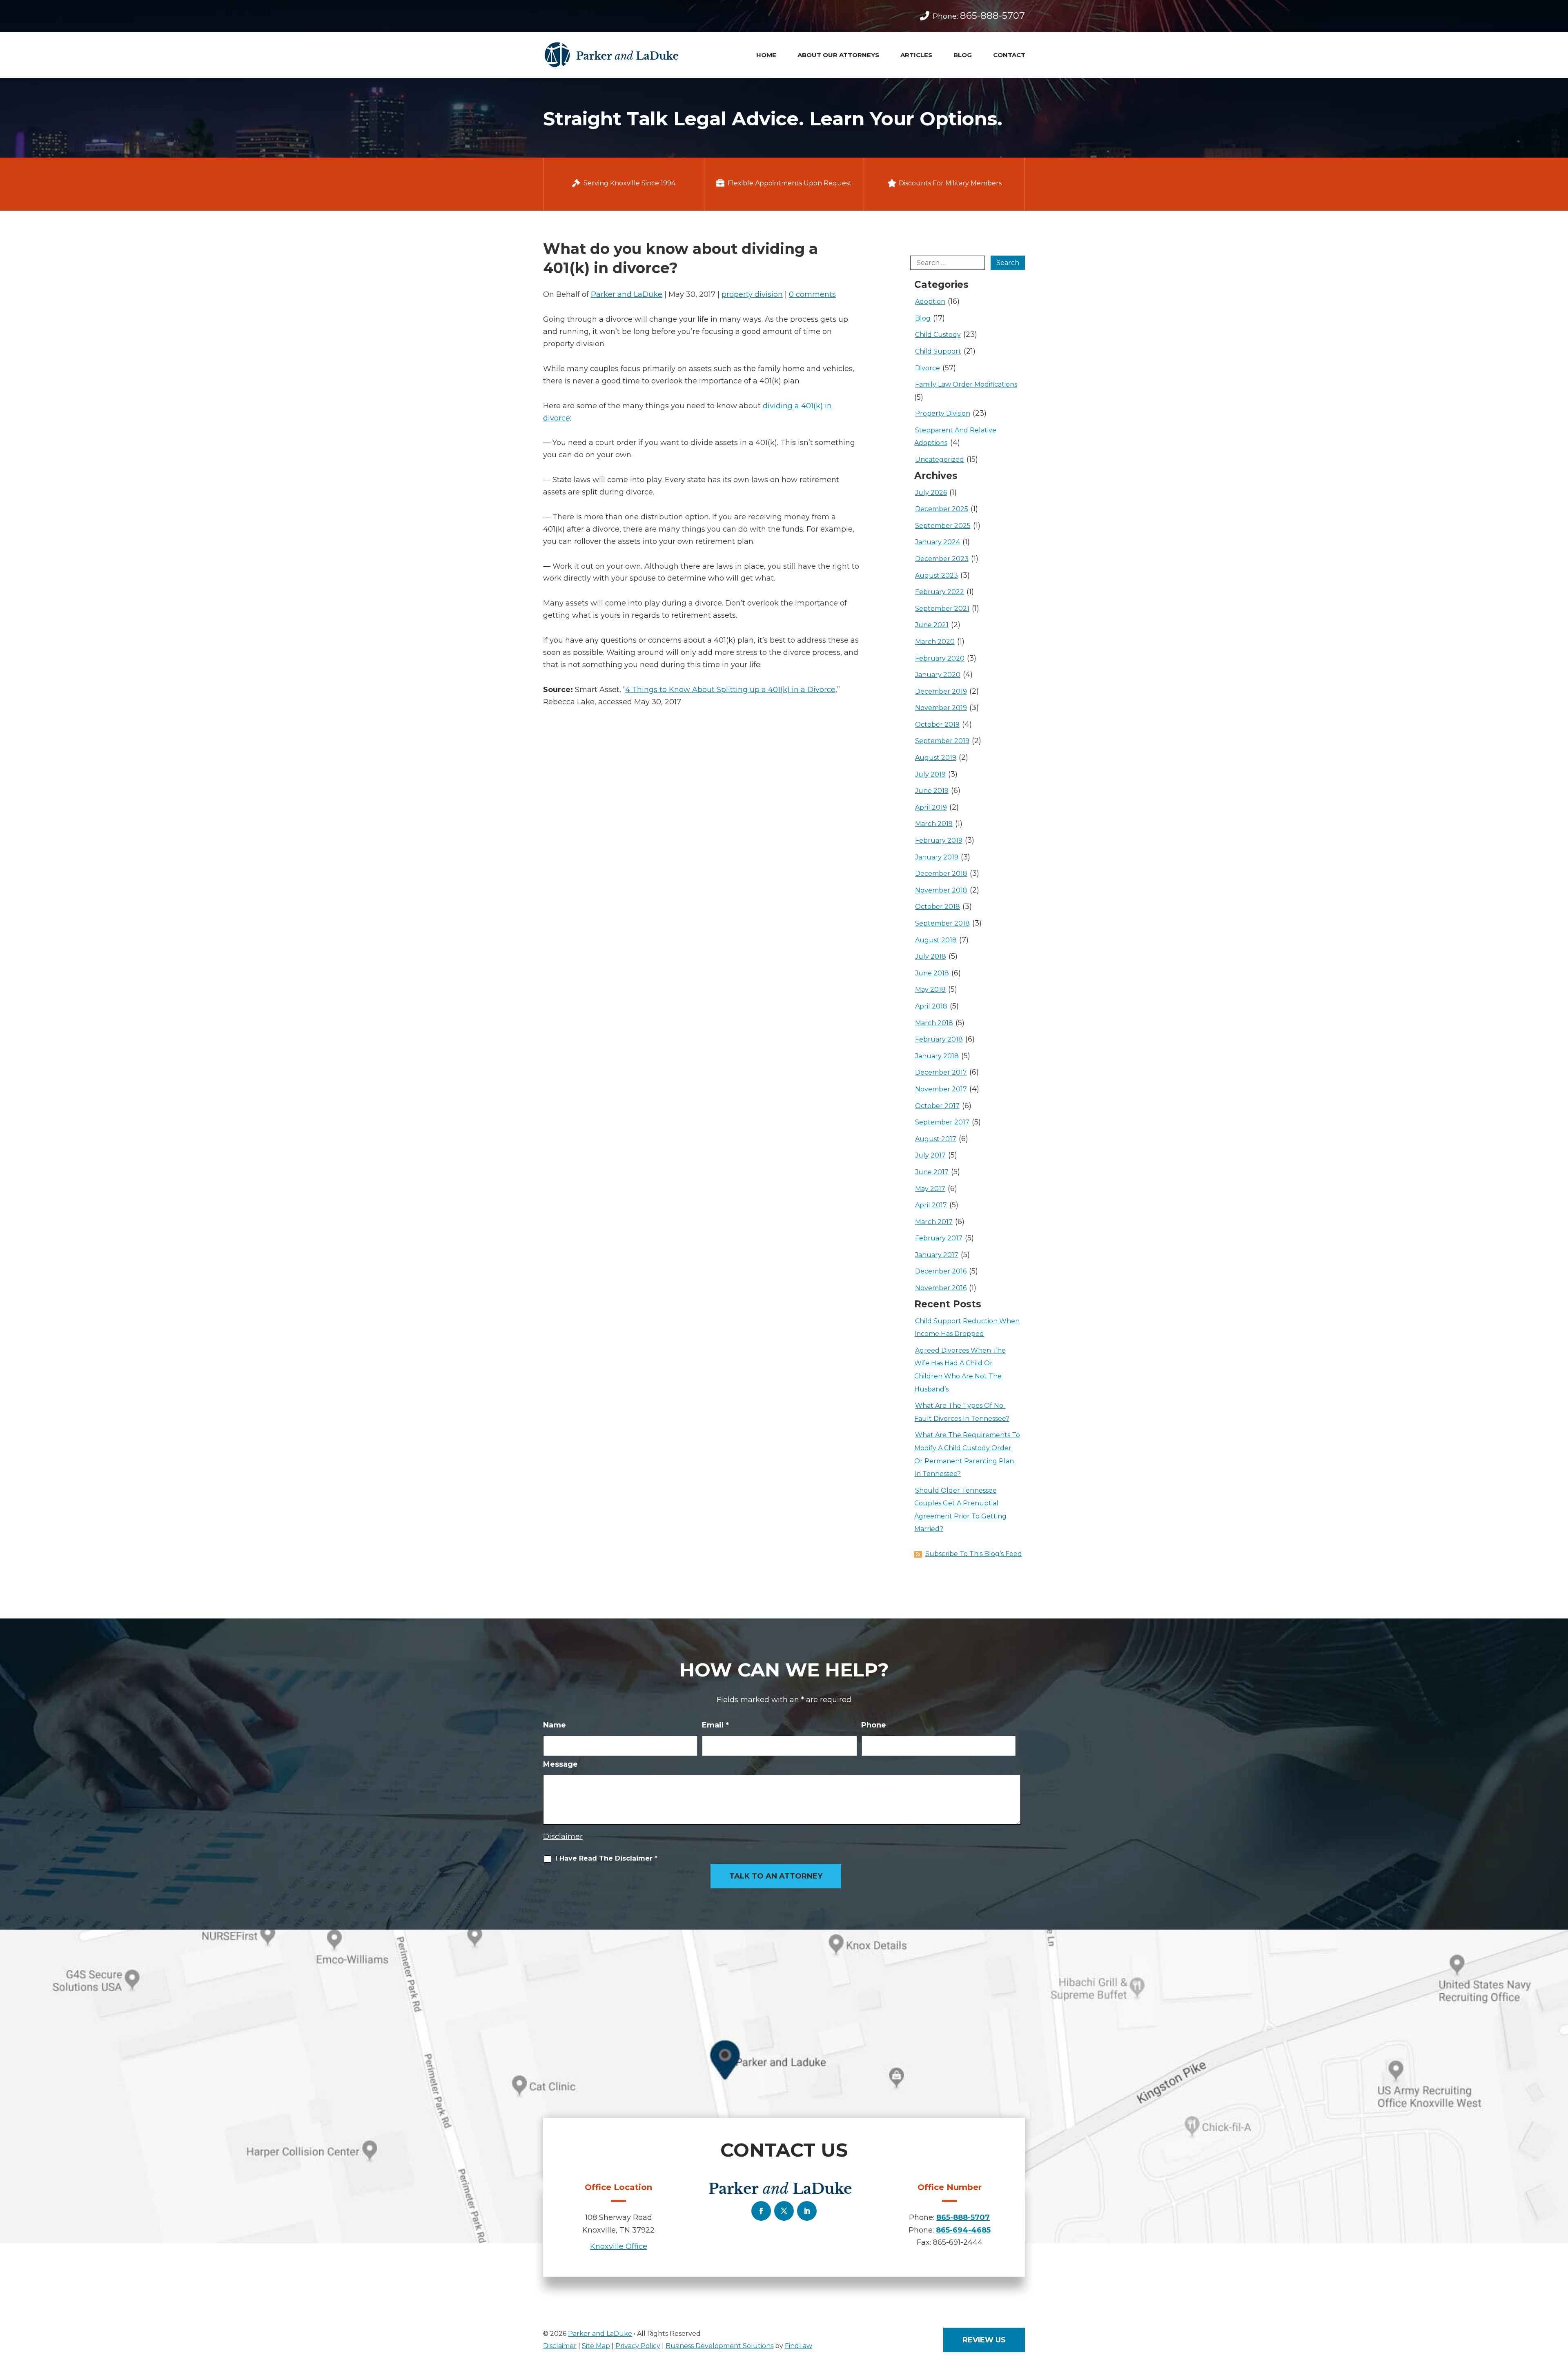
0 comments (812, 294)
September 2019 (942, 741)
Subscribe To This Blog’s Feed (974, 1554)
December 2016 (941, 1271)
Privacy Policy (638, 2346)
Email (715, 1725)
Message (560, 1764)
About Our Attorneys (838, 55)
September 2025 (943, 526)
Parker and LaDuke (627, 294)
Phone (874, 1725)
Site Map (596, 2346)
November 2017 (941, 1089)
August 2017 (936, 1139)
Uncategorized (940, 460)
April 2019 (931, 807)
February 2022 (940, 592)
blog (923, 318)
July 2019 (930, 774)
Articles (916, 55)
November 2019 (941, 708)
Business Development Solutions (719, 2346)
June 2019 (932, 791)
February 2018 (939, 1039)
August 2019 (936, 758)
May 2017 (930, 1189)
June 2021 (932, 625)
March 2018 (934, 1023)
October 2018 (938, 907)
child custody (938, 335)
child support (938, 351)
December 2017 (941, 1072)
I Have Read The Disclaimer (606, 1859)
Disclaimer (563, 1837)
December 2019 (941, 691)
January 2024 (938, 542)
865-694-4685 (963, 2230)
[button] (1559, 2331)
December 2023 (942, 559)
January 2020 (938, 675)
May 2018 (930, 989)
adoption (930, 302)
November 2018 (941, 890)
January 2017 (937, 1255)
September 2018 (942, 923)
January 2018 (937, 1056)
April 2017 (931, 1205)
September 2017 (942, 1122)
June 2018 (932, 973)
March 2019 (934, 824)
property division (752, 294)
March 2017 (934, 1222)
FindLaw (798, 2346)
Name (555, 1725)
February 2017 (939, 1238)
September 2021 (942, 609)
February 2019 (939, 840)
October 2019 (937, 725)
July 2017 (930, 1155)
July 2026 (931, 493)
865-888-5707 (992, 16)
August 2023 (937, 575)
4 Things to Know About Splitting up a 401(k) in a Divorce (730, 690)
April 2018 (931, 1006)
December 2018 (941, 874)
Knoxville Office (619, 2246)
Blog (963, 55)
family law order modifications (966, 384)
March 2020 (935, 642)
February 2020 (940, 658)
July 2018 (931, 956)
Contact (1009, 55)
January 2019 (937, 857)
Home (766, 55)
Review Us (984, 2340)
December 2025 (942, 509)
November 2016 (941, 1288)
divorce (928, 368)
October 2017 (937, 1106)
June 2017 (932, 1172)
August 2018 (936, 940)
